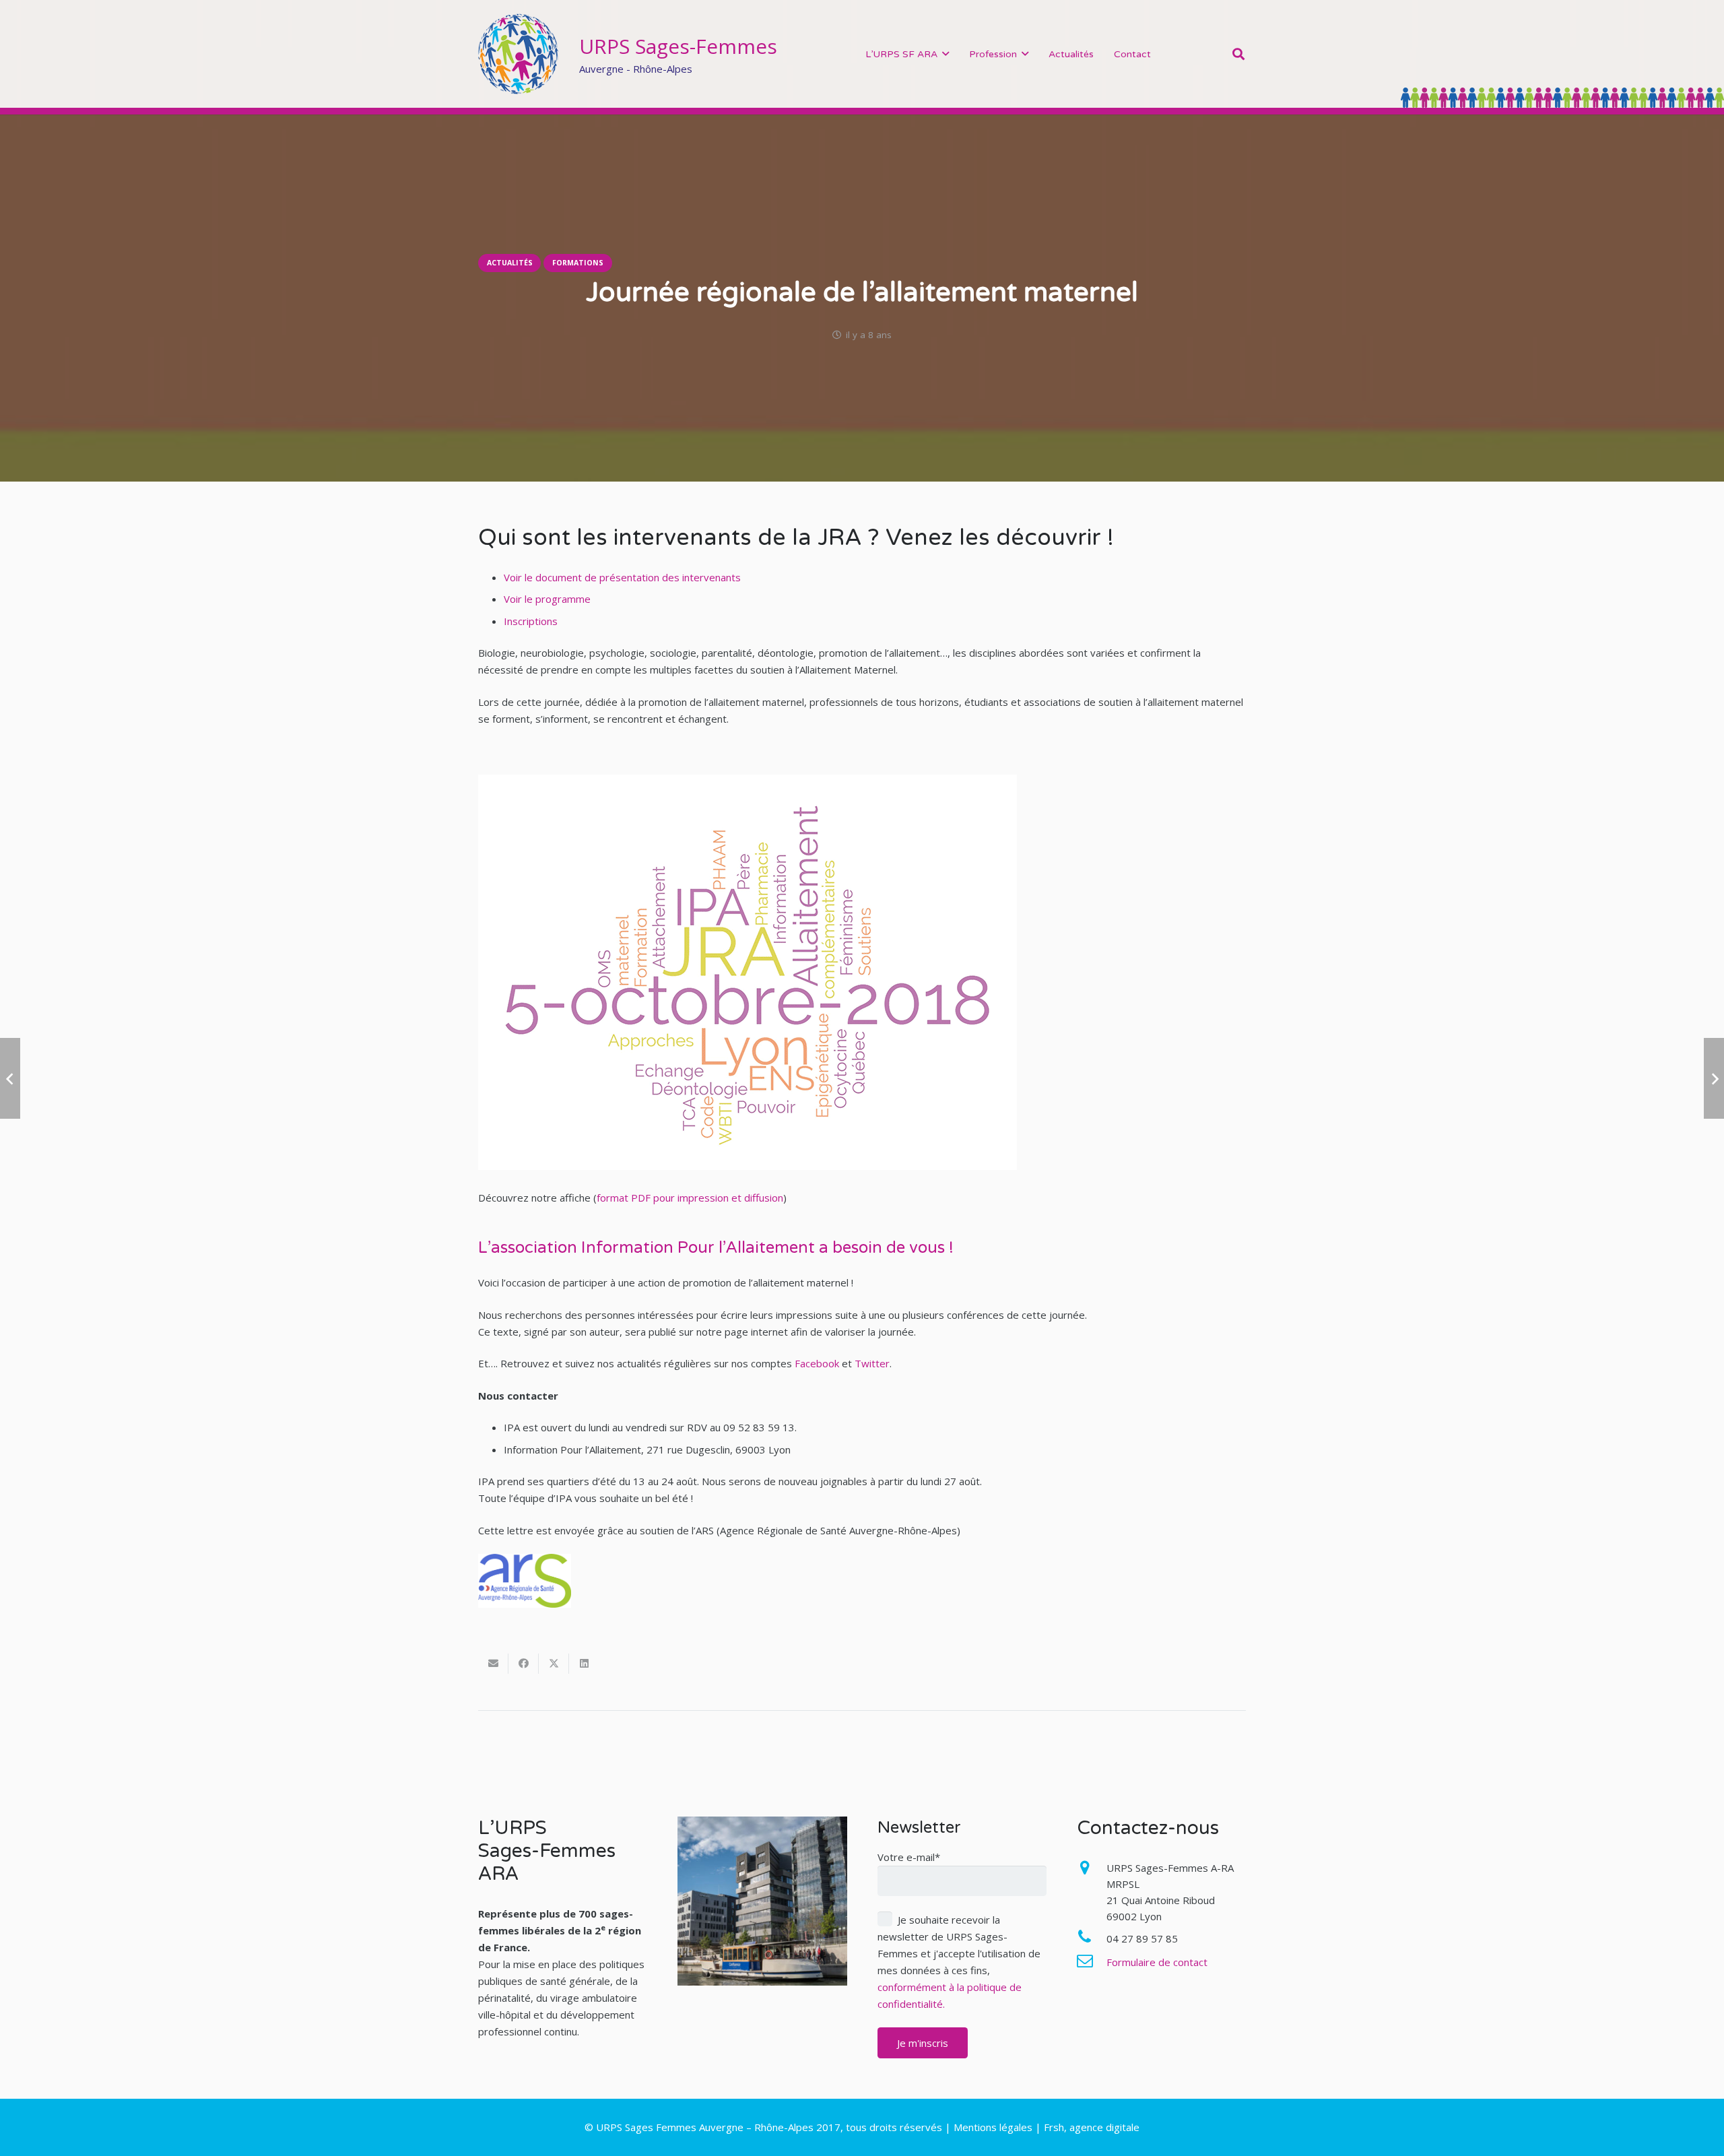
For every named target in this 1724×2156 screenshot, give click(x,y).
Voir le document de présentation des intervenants (622, 577)
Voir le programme (547, 599)
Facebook (817, 1363)
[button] (946, 54)
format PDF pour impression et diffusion (690, 1198)
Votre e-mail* (909, 1857)
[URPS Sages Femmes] (519, 54)
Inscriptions (531, 621)
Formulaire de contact (1157, 1962)
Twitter (872, 1363)
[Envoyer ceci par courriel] (493, 1664)
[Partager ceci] (524, 1664)
